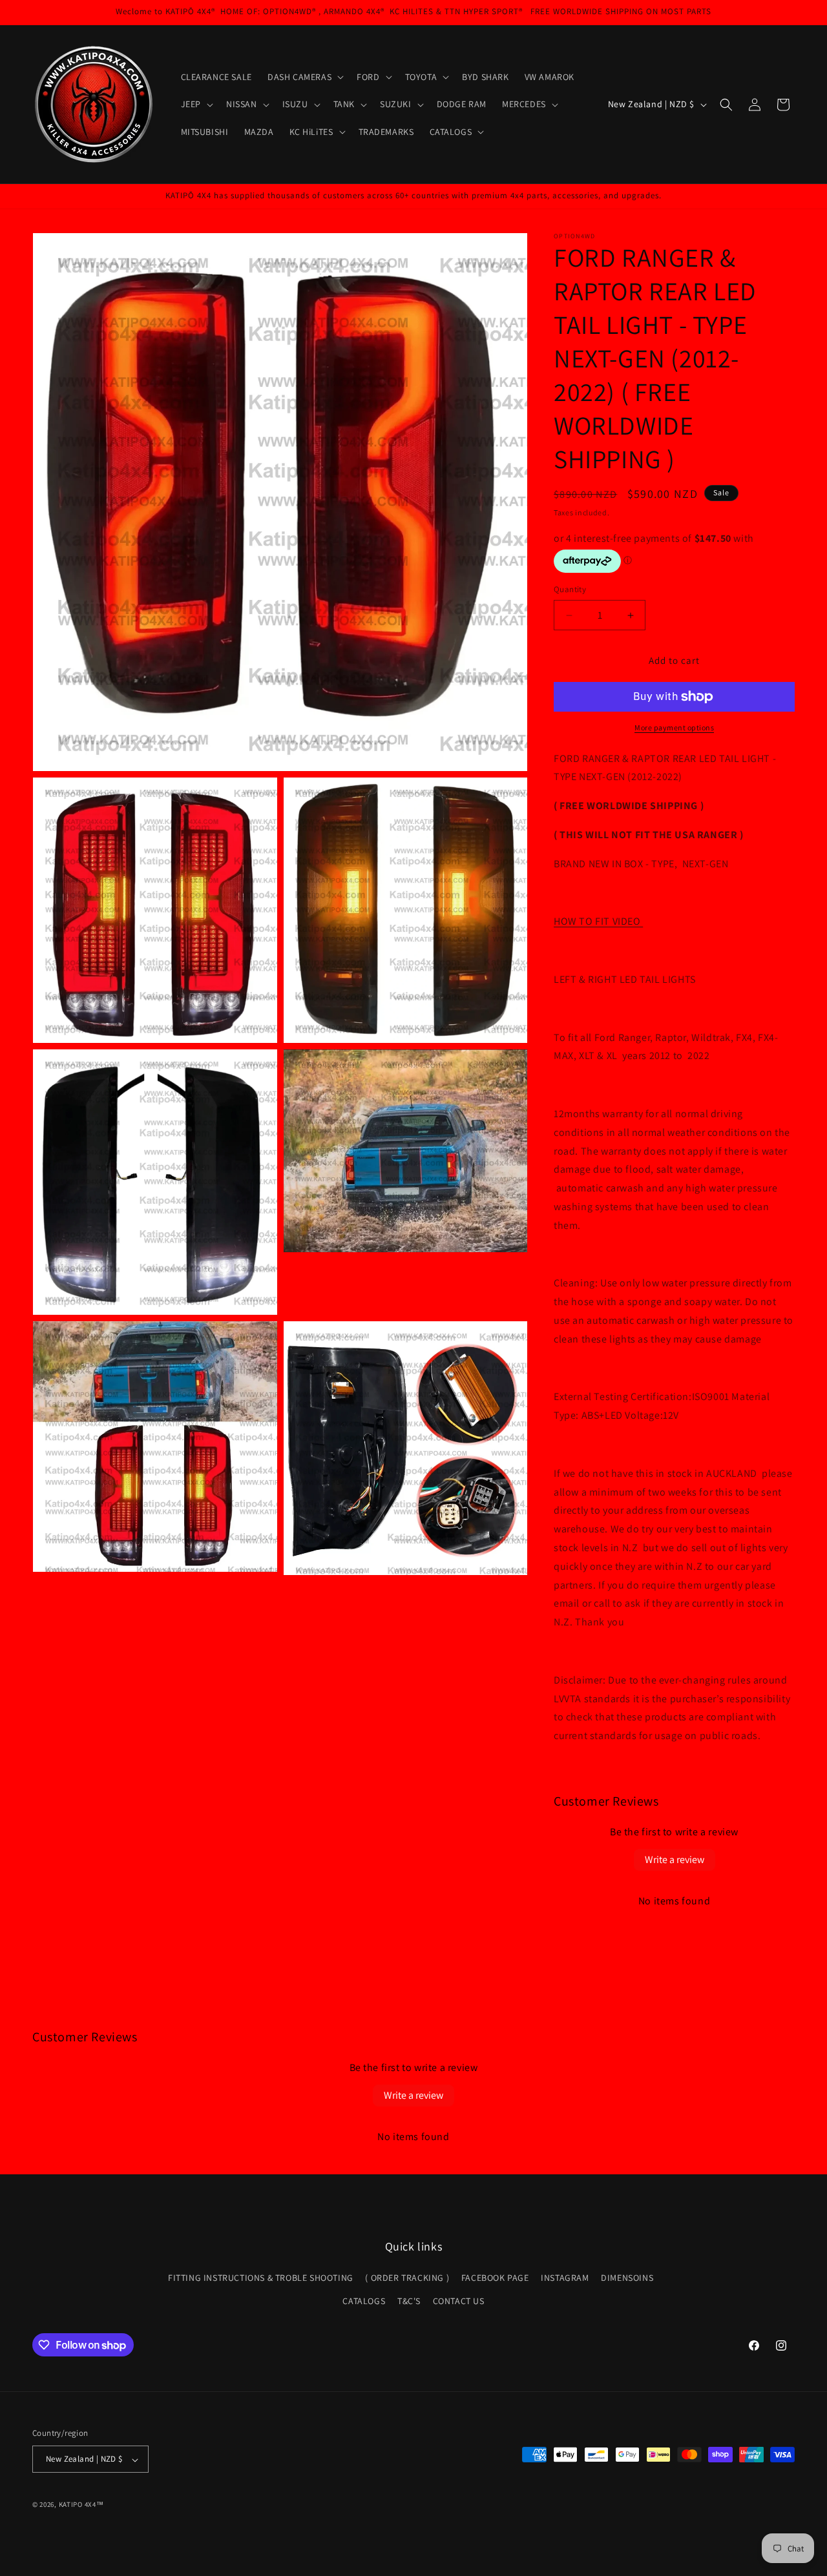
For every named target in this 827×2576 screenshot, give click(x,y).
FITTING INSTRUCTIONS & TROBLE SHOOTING (261, 2278)
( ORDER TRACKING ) (407, 2278)
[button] (304, 77)
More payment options (674, 727)
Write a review (675, 1860)
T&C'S (409, 2301)
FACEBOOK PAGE (495, 2278)
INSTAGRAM (565, 2278)
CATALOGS (364, 2301)
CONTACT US (459, 2301)
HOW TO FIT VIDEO (598, 922)
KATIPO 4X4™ (81, 2505)
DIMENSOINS (627, 2278)
